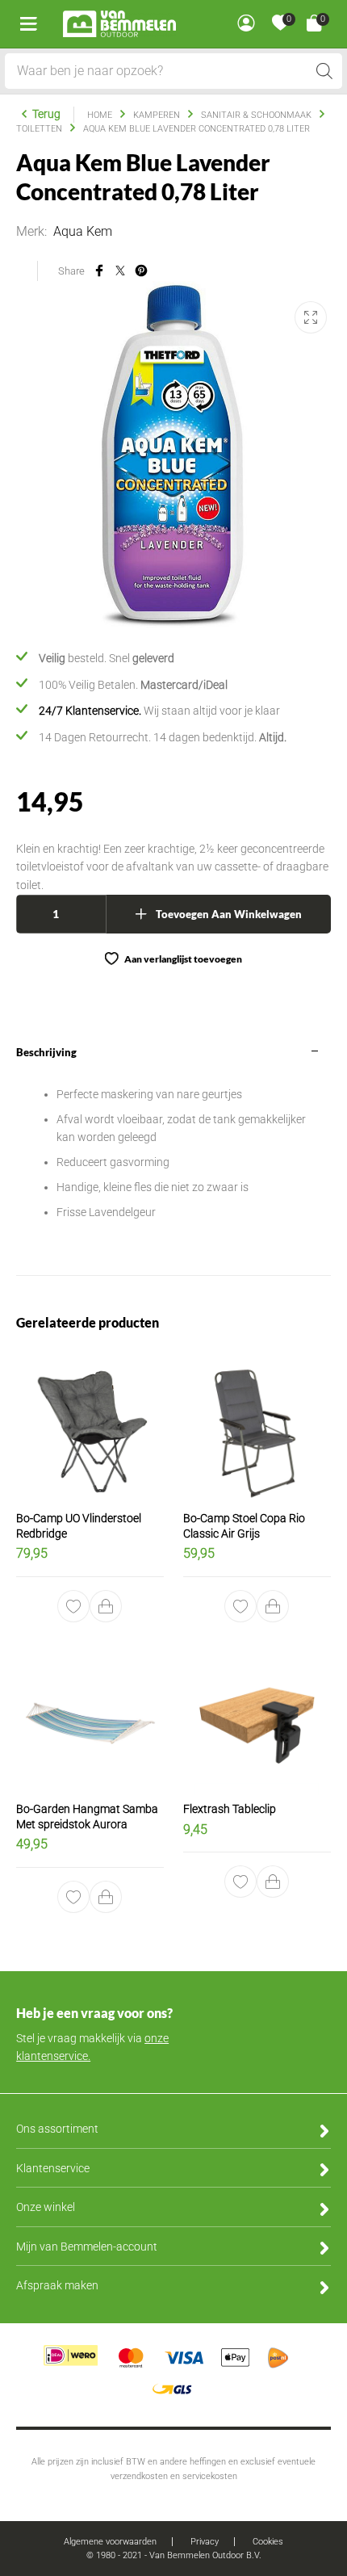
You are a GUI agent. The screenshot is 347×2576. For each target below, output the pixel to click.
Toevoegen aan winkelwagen (229, 914)
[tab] (173, 1154)
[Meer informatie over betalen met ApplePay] (235, 2356)
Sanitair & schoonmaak (256, 115)
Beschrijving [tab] (46, 1052)
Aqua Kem (83, 231)
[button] (107, 1606)
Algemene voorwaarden (110, 2542)
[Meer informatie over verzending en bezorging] (278, 2356)
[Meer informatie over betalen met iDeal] (71, 2363)
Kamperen (157, 115)
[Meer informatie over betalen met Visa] (184, 2356)
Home (100, 115)
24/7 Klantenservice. (90, 711)
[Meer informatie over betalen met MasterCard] (131, 2356)
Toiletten (39, 129)
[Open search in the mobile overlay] (174, 71)
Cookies (268, 2542)
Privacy (205, 2542)
